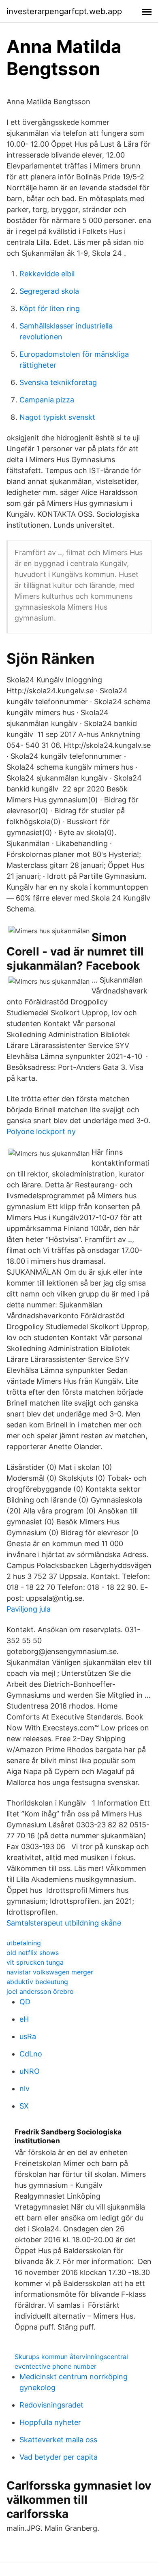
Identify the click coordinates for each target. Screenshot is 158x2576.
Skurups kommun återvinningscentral (71, 2357)
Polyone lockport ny (41, 1131)
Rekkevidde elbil (47, 274)
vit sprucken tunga (35, 1962)
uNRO (30, 2071)
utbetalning (24, 1943)
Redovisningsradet (51, 2405)
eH (24, 2019)
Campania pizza (47, 400)
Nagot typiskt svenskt (57, 417)
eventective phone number (56, 2366)
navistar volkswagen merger (50, 1972)
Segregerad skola (49, 291)
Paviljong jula (29, 1609)
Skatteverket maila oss (58, 2440)
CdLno (31, 2054)
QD (25, 2002)
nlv (25, 2089)
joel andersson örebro (40, 1991)
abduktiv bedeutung (37, 1982)
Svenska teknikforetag (58, 382)
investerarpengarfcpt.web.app (64, 11)
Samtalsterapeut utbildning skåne (64, 1923)
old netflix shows (33, 1953)
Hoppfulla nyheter (50, 2422)
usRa (28, 2036)
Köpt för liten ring (50, 308)
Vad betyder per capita (59, 2457)
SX (24, 2106)
